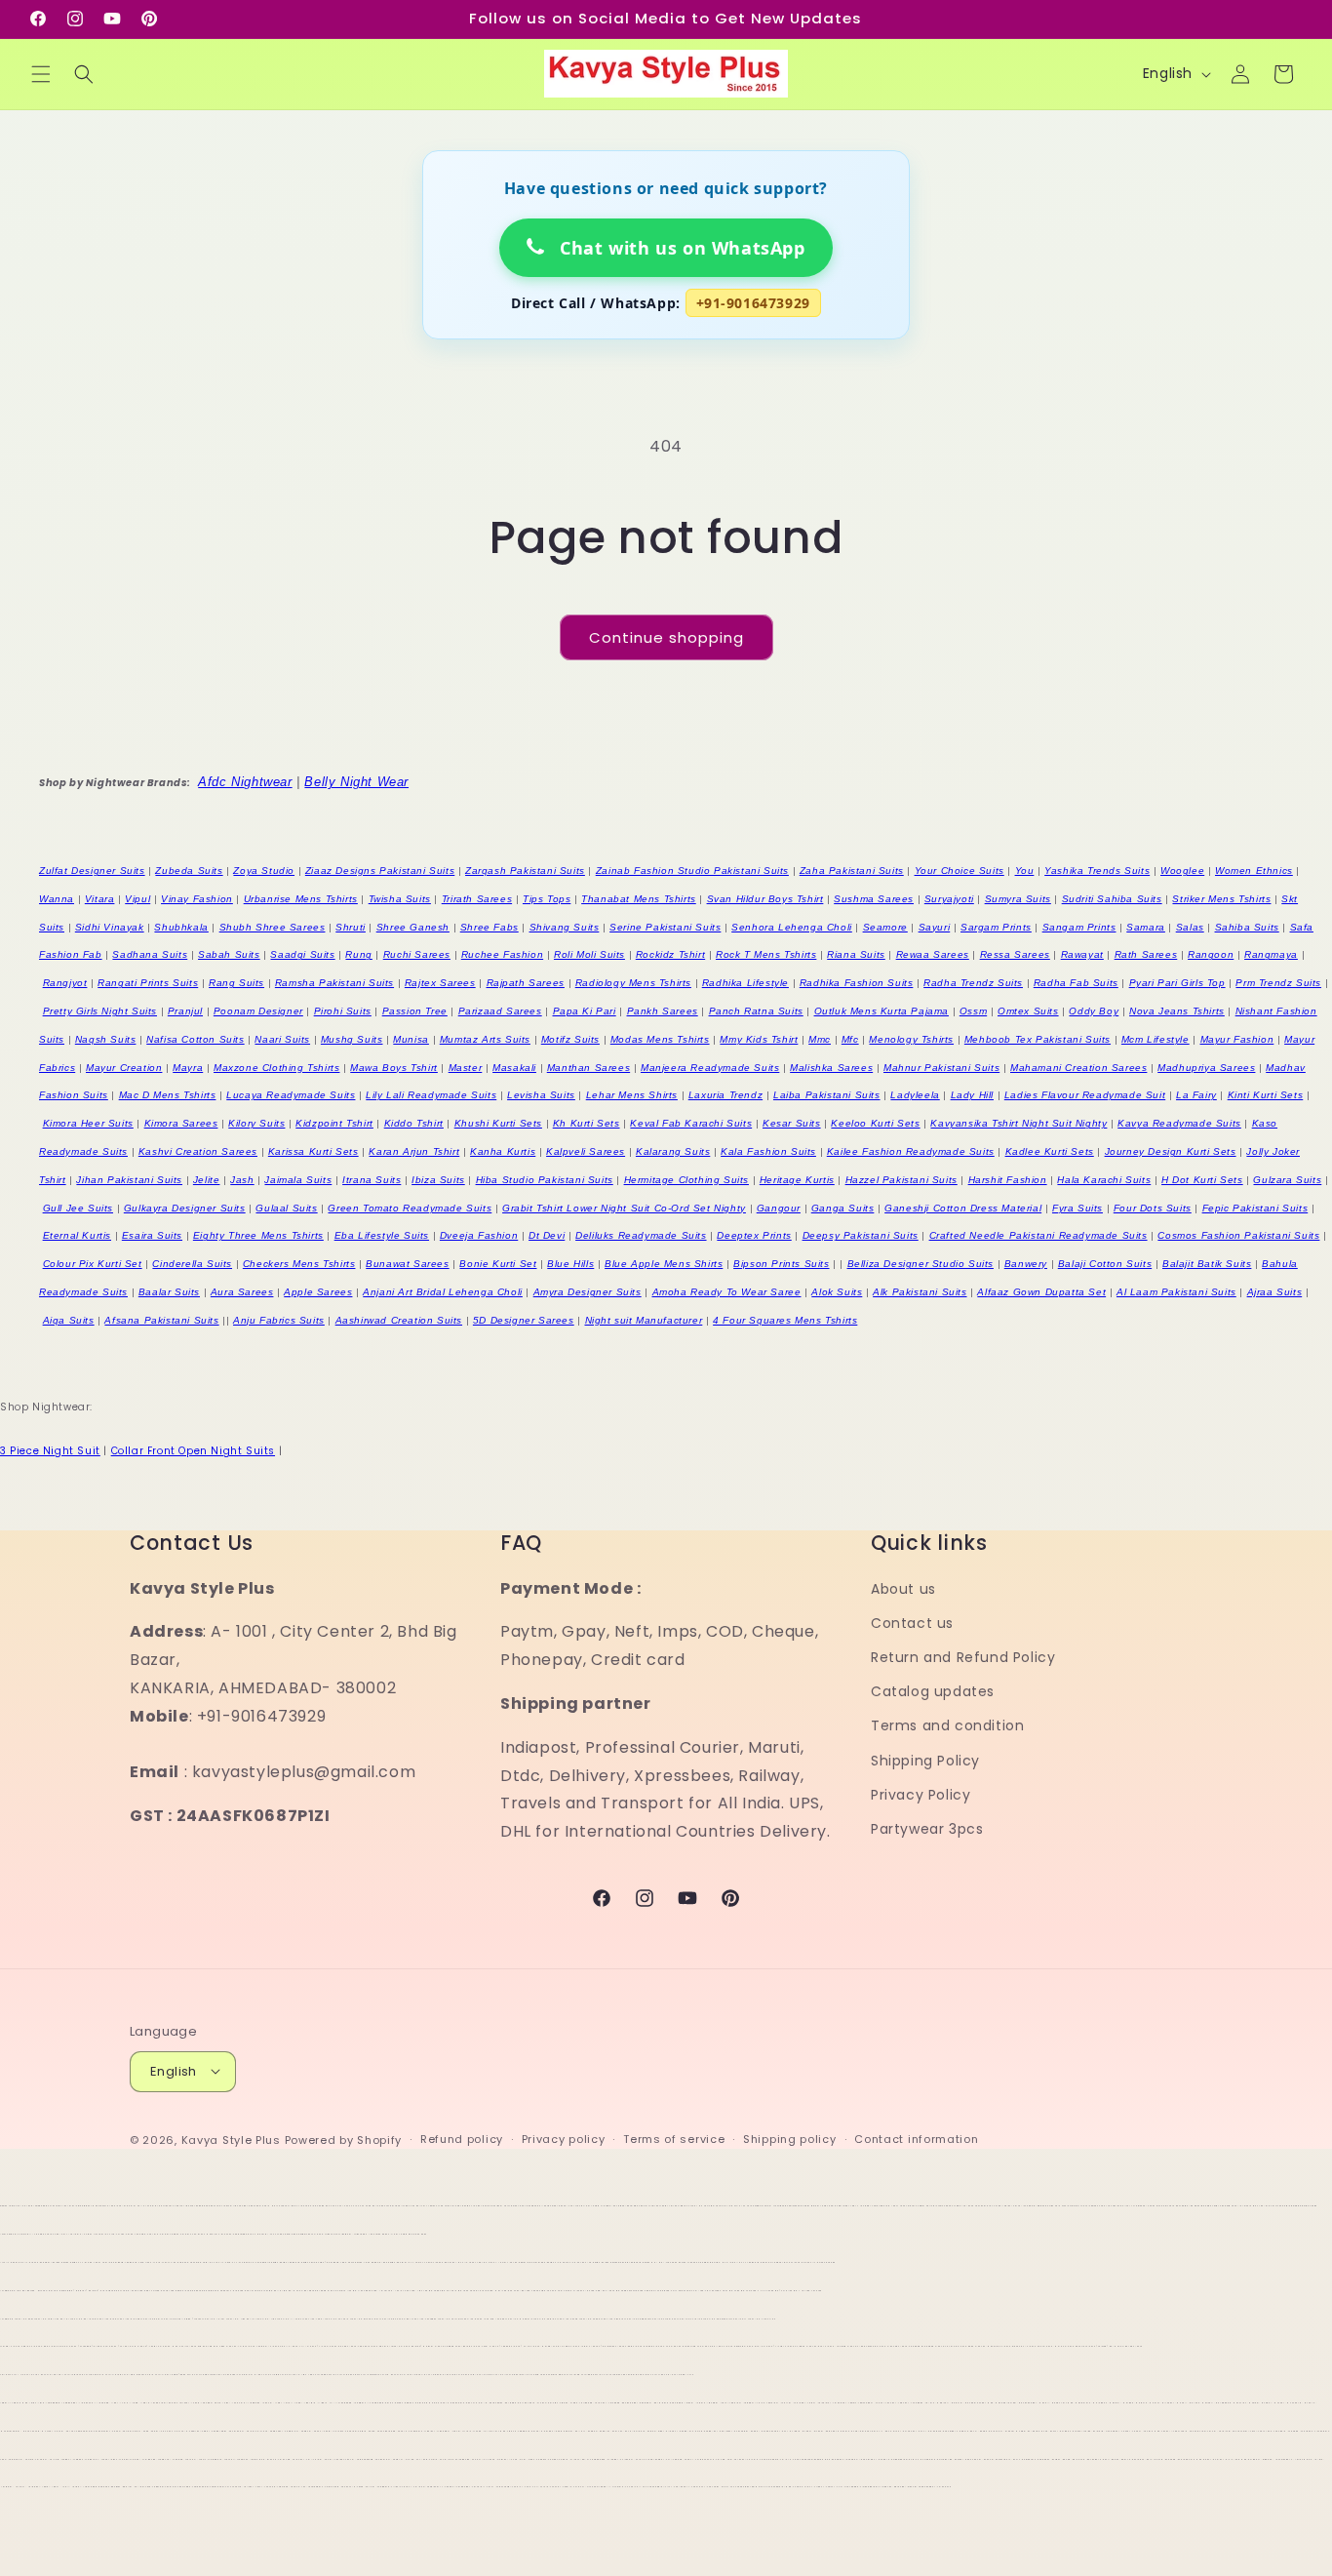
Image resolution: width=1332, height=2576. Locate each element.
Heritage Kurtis (797, 1180)
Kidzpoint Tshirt (334, 1123)
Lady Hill (972, 1095)
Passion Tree (415, 1011)
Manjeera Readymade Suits (710, 1068)
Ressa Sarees (1015, 954)
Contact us (912, 1623)
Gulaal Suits (286, 1208)
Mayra (188, 1068)
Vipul (137, 899)
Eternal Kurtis (77, 1235)
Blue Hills (570, 1264)
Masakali (514, 1068)
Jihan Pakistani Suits (129, 1180)
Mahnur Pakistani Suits (941, 1068)
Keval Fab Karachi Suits (691, 1123)
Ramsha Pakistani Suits (334, 983)
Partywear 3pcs (927, 1829)
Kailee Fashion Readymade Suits (911, 1151)
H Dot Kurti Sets (1202, 1180)
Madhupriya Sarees (1206, 1068)
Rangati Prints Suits (148, 983)
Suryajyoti (949, 899)
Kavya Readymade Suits (1179, 1123)
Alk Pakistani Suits (920, 1292)
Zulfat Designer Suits (92, 871)
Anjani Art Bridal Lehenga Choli (443, 1292)
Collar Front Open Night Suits (193, 1451)
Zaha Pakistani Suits (852, 871)
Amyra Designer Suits (588, 1292)
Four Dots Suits (1153, 1208)
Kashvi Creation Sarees (198, 1151)
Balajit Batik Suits (1207, 1264)
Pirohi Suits (343, 1011)
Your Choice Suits (960, 871)
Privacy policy (564, 2139)
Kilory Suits (256, 1123)
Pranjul (185, 1011)
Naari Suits (282, 1039)
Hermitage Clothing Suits (686, 1180)
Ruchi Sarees (417, 954)
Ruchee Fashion (502, 954)
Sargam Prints (996, 927)
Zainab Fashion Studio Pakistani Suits (692, 871)
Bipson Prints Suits (781, 1264)
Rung (358, 954)
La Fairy (1196, 1095)
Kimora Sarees (181, 1123)
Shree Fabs (490, 927)
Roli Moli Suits (589, 954)
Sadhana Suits (150, 954)
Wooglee (1182, 871)
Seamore (885, 927)
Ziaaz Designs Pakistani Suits (380, 871)
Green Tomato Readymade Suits (410, 1208)
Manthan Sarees (588, 1068)
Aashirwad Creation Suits (399, 1320)
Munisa (411, 1039)
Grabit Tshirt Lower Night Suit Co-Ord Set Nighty (624, 1208)
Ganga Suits (843, 1208)
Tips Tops (547, 899)
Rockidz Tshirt (670, 954)
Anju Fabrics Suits (279, 1320)
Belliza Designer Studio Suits (921, 1264)
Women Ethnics (1254, 871)
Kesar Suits (792, 1123)
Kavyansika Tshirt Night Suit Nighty (1019, 1123)
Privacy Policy (921, 1795)
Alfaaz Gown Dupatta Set (1041, 1292)
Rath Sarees (1146, 954)
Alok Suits (837, 1292)
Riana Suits (856, 954)
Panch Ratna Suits (756, 1011)
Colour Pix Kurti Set (93, 1264)
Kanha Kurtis (503, 1151)
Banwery (1026, 1264)
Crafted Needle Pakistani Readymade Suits (1038, 1235)
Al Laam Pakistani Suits (1176, 1292)
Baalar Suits (169, 1292)
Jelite (207, 1180)
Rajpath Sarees (526, 983)
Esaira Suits (152, 1235)
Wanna (57, 899)
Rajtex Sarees (440, 983)
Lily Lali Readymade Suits (431, 1095)
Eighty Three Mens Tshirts (258, 1235)
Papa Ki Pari (585, 1011)
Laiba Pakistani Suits (827, 1095)
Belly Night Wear (356, 782)
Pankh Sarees (663, 1011)
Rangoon (1211, 954)
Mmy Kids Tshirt (759, 1039)
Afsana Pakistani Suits (161, 1320)
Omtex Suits (1028, 1011)
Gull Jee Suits (78, 1208)
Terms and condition (947, 1726)
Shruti (351, 927)
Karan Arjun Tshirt (414, 1151)
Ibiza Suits (438, 1180)
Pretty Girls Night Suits (100, 1011)
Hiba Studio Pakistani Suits (545, 1180)
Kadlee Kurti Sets (1050, 1151)
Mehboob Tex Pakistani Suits (1038, 1039)
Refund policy (462, 2139)
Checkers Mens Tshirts (299, 1264)
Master (466, 1068)
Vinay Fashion (197, 899)
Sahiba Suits (1247, 927)
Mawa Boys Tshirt (394, 1068)
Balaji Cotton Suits (1105, 1264)
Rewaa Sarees (933, 954)
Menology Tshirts (911, 1039)
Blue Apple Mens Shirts (664, 1264)
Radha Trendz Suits (973, 983)
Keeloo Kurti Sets (875, 1123)
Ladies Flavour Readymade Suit (1085, 1095)
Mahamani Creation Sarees (1078, 1068)
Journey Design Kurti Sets (1171, 1151)
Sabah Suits (229, 954)
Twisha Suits (400, 899)
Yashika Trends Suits (1097, 871)
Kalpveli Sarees (586, 1151)
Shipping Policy (925, 1761)
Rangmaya (1271, 954)
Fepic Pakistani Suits (1255, 1208)
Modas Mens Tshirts (660, 1039)
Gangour (779, 1208)
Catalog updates (933, 1692)
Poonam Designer (258, 1011)
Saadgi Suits (302, 954)
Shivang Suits (565, 927)
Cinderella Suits (192, 1264)
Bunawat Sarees (407, 1264)
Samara (1146, 927)
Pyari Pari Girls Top (1177, 983)
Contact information (916, 2139)
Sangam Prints (1079, 927)
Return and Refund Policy (963, 1657)
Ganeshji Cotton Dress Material (963, 1208)
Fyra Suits (1077, 1208)
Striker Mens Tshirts (1221, 899)
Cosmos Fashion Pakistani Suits (1238, 1235)
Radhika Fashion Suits (857, 983)
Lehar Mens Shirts (632, 1095)
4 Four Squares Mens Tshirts (785, 1320)
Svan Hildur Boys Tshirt (765, 899)
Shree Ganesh (413, 927)
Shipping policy (790, 2139)
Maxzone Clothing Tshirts (276, 1068)
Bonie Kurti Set (498, 1264)
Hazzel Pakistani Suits (901, 1180)
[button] (41, 74)
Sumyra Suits (1018, 899)
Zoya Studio (264, 871)
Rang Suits (236, 983)
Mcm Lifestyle (1156, 1039)
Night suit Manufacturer (644, 1320)
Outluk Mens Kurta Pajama (881, 1011)
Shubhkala (181, 927)
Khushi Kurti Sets (498, 1123)
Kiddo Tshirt (414, 1123)
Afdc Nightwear (245, 782)
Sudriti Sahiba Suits (1112, 899)
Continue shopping (666, 637)
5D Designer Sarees (524, 1320)
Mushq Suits (352, 1039)
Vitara (100, 899)
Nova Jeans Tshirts (1177, 1011)
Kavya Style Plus (231, 2139)
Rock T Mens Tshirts (766, 954)
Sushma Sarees (874, 899)
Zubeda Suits (189, 871)
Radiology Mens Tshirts (633, 983)
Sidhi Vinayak (110, 927)
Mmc (820, 1039)
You (1025, 871)
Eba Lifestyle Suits (382, 1235)
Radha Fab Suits (1076, 983)
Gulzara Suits (1287, 1180)
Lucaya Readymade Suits (291, 1095)
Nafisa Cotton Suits (195, 1039)
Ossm (973, 1011)
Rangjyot (65, 983)
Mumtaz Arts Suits (485, 1039)
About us (903, 1589)
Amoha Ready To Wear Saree (727, 1292)
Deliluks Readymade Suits (641, 1235)
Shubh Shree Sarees (273, 927)
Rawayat (1082, 954)
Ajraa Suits (1275, 1292)
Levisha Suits (541, 1095)
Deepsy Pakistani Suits (861, 1235)
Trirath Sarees (477, 899)
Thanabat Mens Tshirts (639, 899)
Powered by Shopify (344, 2139)
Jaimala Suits (298, 1180)
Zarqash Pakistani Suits (525, 871)
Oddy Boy (1094, 1011)
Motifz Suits (570, 1039)
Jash (242, 1180)
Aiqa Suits (69, 1320)
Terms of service (674, 2139)
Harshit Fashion (1008, 1180)
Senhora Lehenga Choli (792, 927)
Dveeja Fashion (479, 1235)
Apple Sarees (318, 1292)
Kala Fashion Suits (768, 1151)
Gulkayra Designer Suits (185, 1208)
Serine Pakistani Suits (665, 927)
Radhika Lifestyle (745, 983)
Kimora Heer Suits (88, 1123)
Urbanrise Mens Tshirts (301, 899)
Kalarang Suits (673, 1151)
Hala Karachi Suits (1104, 1180)
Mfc (850, 1039)
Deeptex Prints (754, 1235)
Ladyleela (915, 1095)
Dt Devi (547, 1235)
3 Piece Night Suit (50, 1451)
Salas (1190, 927)
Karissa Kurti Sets (313, 1151)
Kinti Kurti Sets (1266, 1095)
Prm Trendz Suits (1278, 983)
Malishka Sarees (831, 1068)
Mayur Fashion (1237, 1039)
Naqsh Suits (106, 1039)
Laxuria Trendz (725, 1095)
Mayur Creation (124, 1068)
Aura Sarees (242, 1292)
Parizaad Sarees (500, 1011)
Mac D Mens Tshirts (168, 1095)
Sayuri (935, 927)
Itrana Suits (372, 1180)
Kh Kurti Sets (587, 1123)
